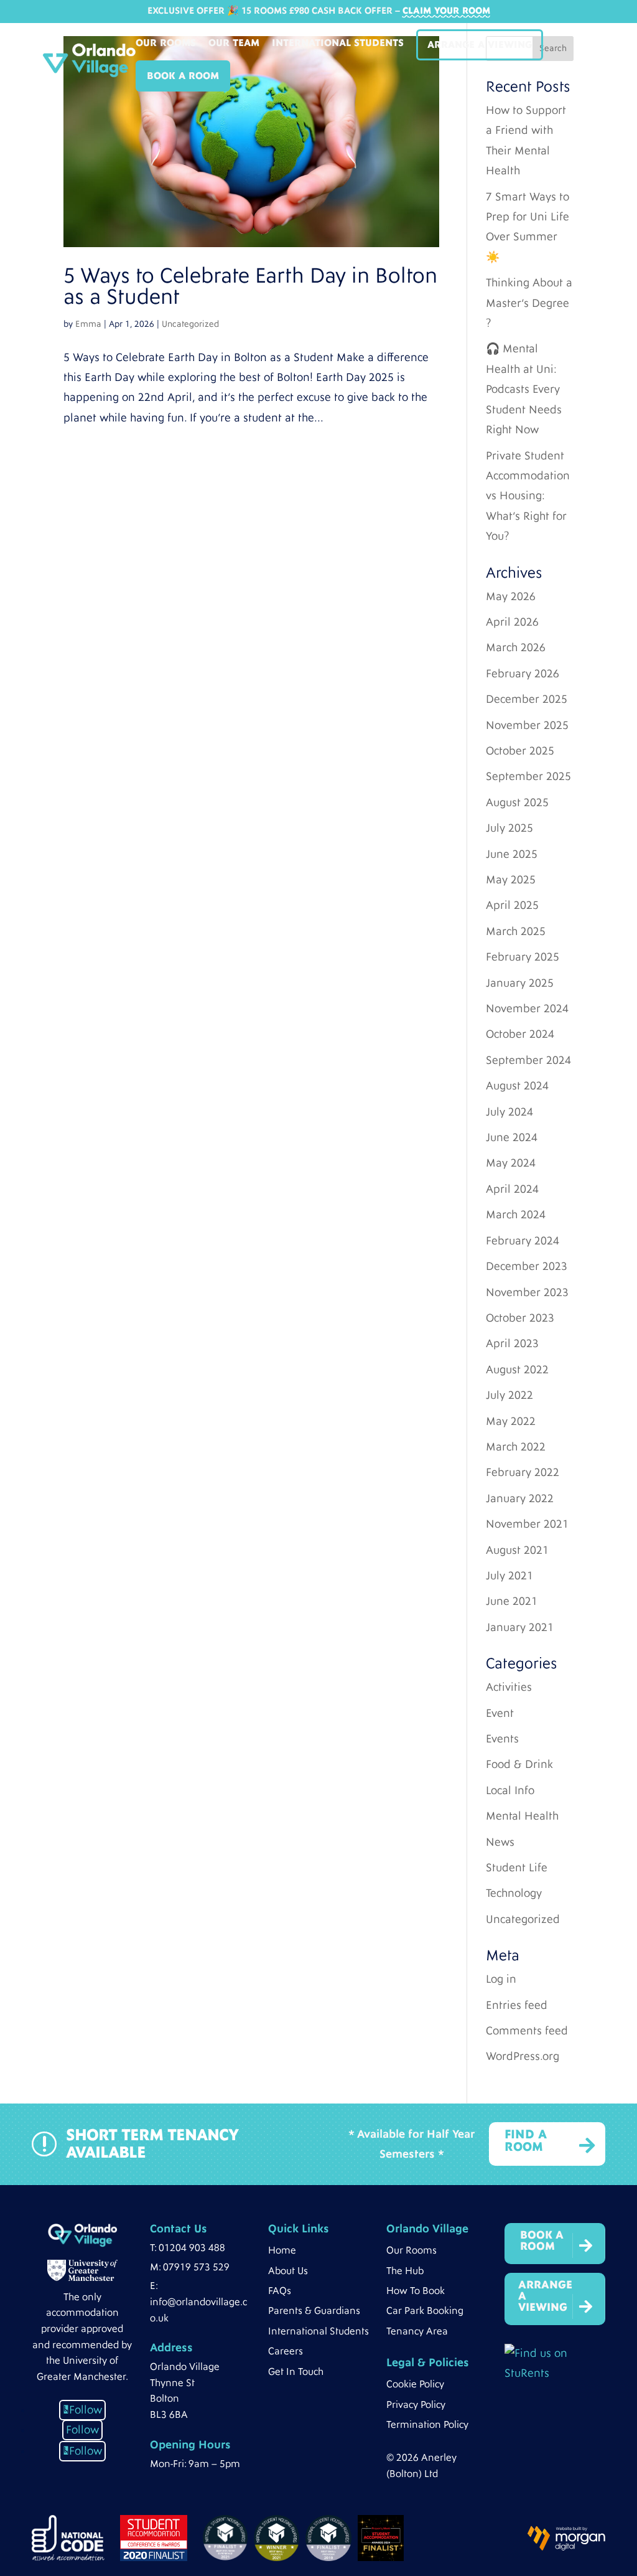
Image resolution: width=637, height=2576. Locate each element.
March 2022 (516, 1447)
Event (500, 1713)
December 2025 (527, 699)
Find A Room (526, 2141)
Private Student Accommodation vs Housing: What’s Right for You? (528, 496)
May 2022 (511, 1422)
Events (502, 1739)
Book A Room (183, 76)
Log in (501, 1979)
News (500, 1842)
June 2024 (512, 1138)
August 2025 (517, 803)
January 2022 (520, 1499)
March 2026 (516, 648)
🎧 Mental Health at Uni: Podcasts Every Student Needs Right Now (524, 389)
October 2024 (520, 1034)
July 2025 (509, 828)
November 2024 (527, 1009)
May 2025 (511, 880)
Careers (286, 2351)
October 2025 (520, 751)
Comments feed (527, 2031)
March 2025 (516, 932)
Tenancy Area (417, 2331)
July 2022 (509, 1395)
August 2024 (517, 1086)
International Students (338, 44)
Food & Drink (519, 1765)
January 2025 (520, 983)
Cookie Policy (415, 2384)
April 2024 (512, 1189)
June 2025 (512, 854)
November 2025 (527, 726)
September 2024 (528, 1060)
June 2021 (512, 1601)
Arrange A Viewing (480, 45)
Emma (88, 324)
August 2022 (517, 1370)
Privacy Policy (416, 2405)
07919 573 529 (196, 2267)
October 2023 (520, 1318)
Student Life (517, 1868)
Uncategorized (190, 324)
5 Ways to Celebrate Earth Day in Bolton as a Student (250, 287)
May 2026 (511, 597)
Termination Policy (427, 2425)
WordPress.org (523, 2057)
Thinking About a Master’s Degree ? (529, 303)
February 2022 (523, 1473)
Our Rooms (166, 44)
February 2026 (523, 674)
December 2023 (527, 1267)
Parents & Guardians (314, 2311)
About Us (288, 2271)
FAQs (280, 2291)
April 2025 (512, 905)
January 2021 (520, 1628)
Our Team (234, 44)
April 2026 (512, 622)
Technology (514, 1893)
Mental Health (522, 1816)
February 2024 (523, 1241)
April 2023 (512, 1344)
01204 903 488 (192, 2248)
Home (282, 2250)
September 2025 (528, 777)
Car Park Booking (425, 2311)
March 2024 (516, 1215)
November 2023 (527, 1293)
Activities (509, 1687)
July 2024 (509, 1112)
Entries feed (517, 2005)
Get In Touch (296, 2372)
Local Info (510, 1791)
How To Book (416, 2291)
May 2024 (511, 1163)
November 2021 (527, 1524)
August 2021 (517, 1550)
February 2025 (523, 957)
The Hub (405, 2271)
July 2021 (509, 1576)
